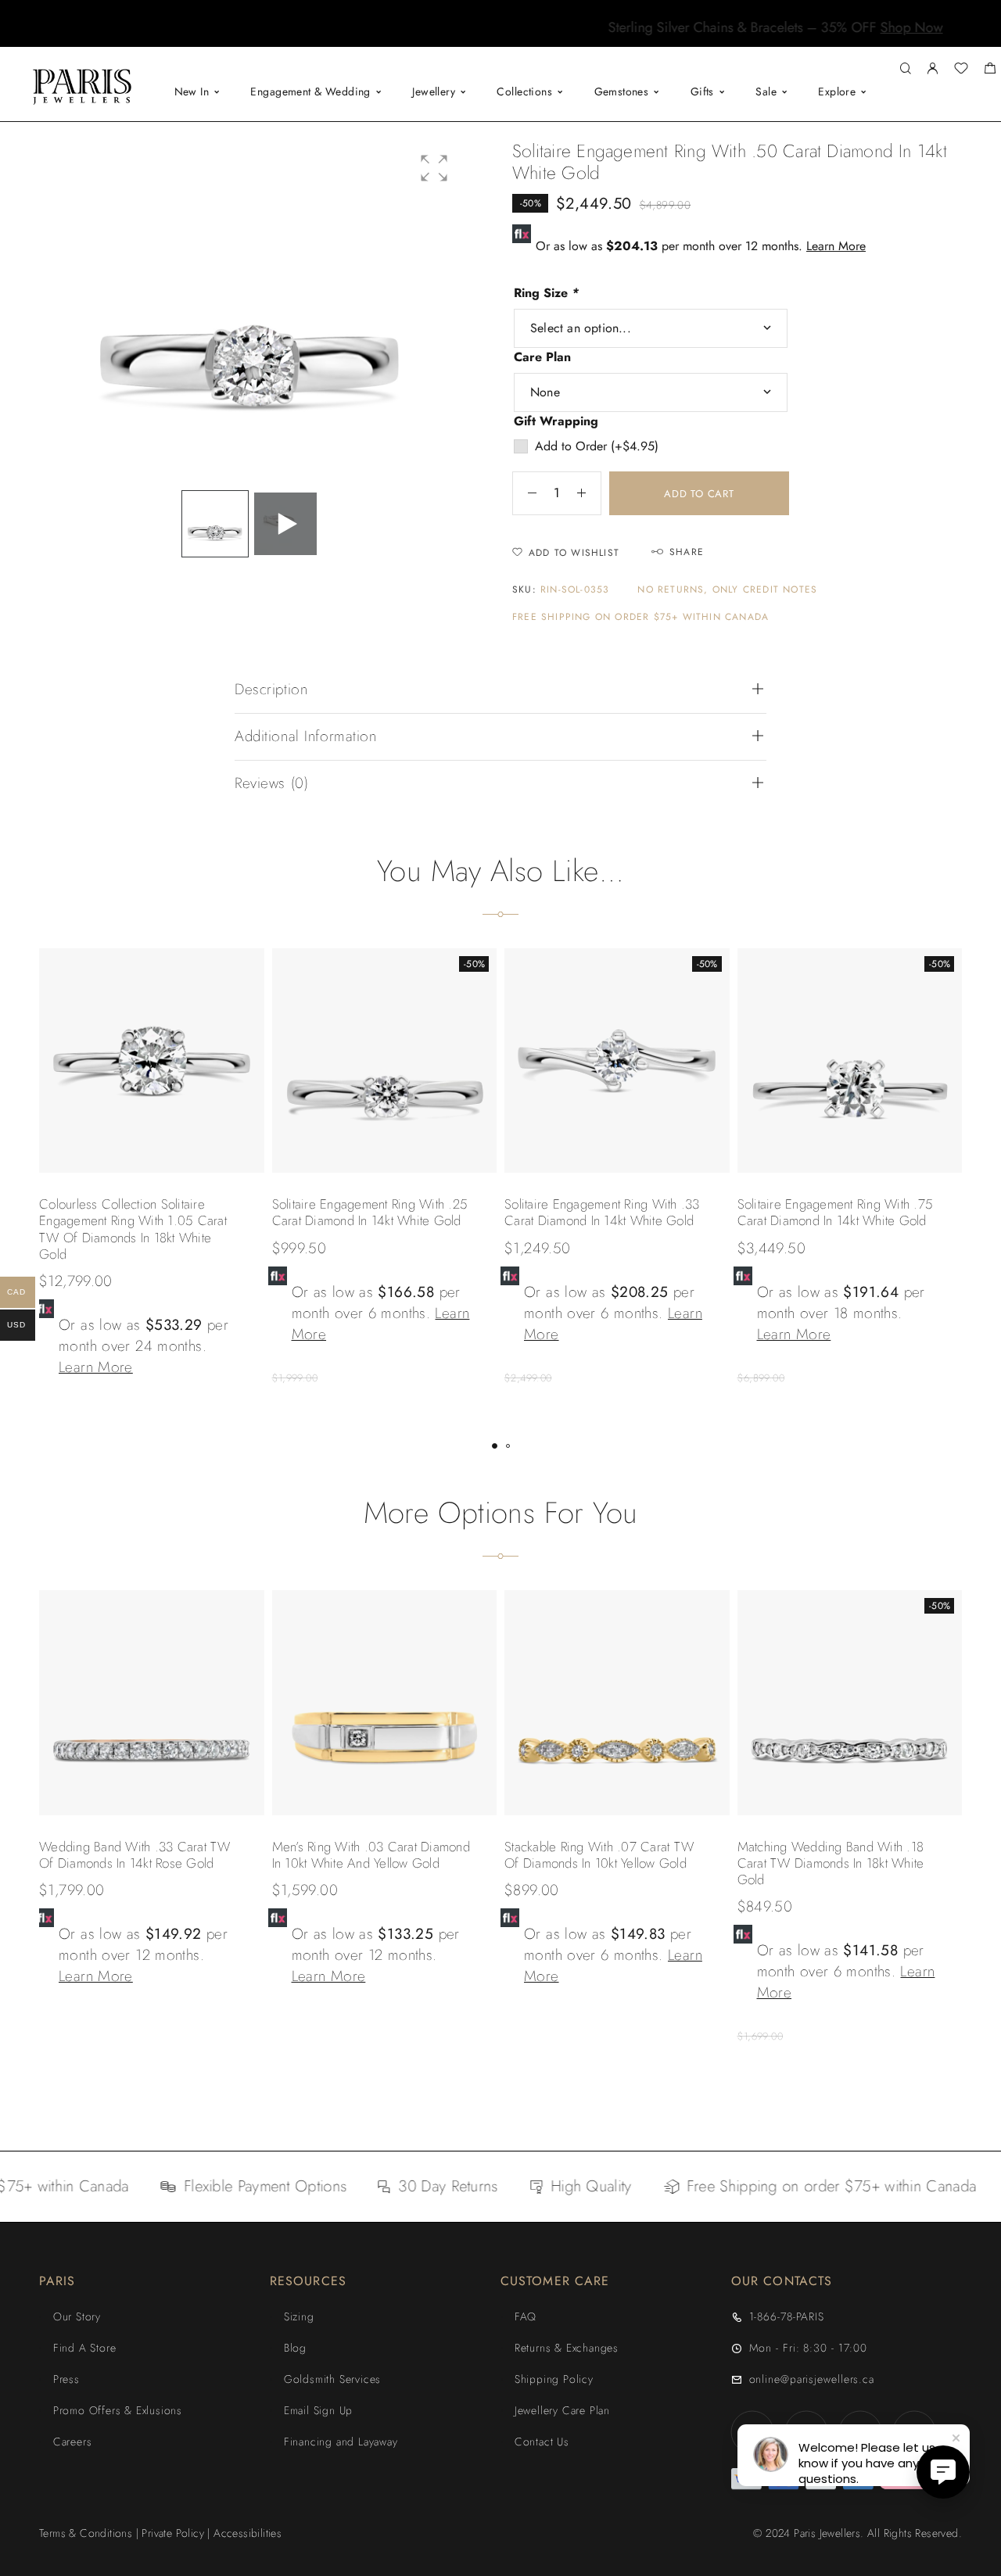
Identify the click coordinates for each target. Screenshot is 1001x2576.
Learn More (836, 246)
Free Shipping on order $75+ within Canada (640, 617)
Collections (524, 91)
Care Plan (542, 357)
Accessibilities (248, 2533)
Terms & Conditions (86, 2533)
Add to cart (699, 494)
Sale (766, 91)
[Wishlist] (961, 70)
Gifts (702, 91)
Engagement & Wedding (310, 91)
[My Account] (932, 69)
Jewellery (434, 91)
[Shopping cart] (990, 70)
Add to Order (597, 446)
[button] (486, 35)
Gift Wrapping (556, 421)
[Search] (905, 69)
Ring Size (546, 293)
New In (192, 91)
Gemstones (622, 91)
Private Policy (173, 2533)
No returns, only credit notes (727, 590)
